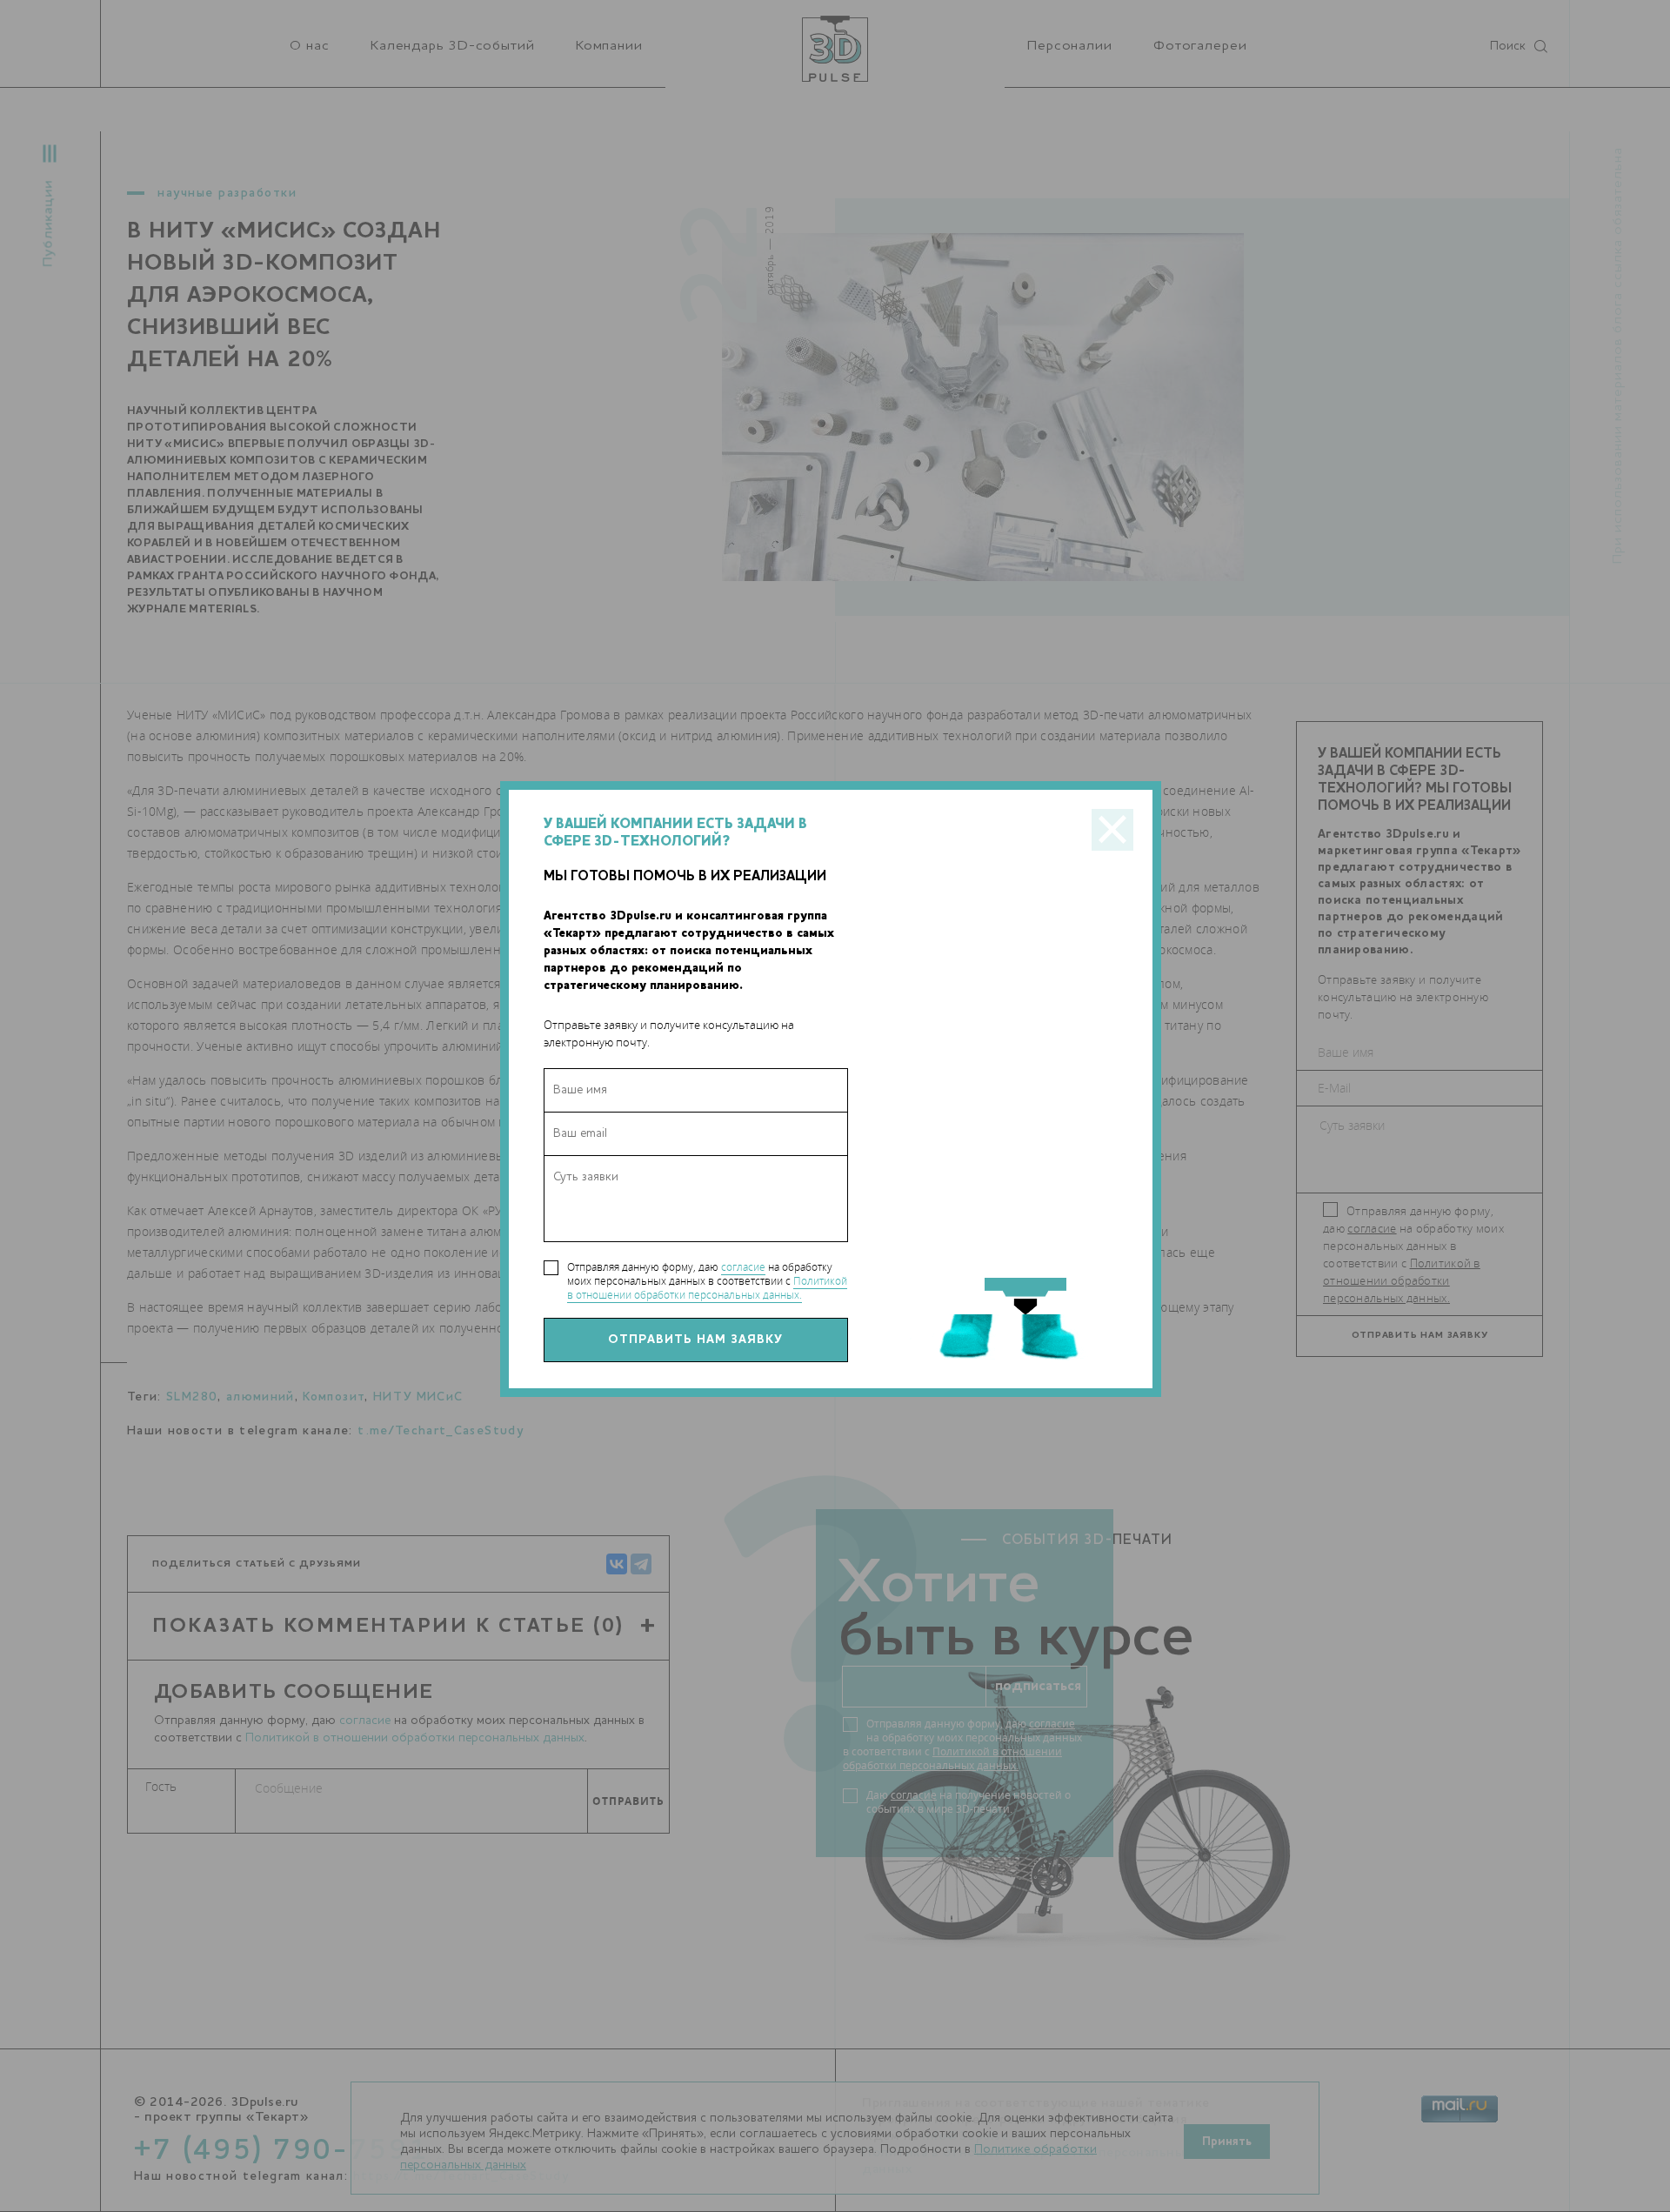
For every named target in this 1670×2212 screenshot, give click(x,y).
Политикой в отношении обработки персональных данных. (707, 1288)
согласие (743, 1267)
